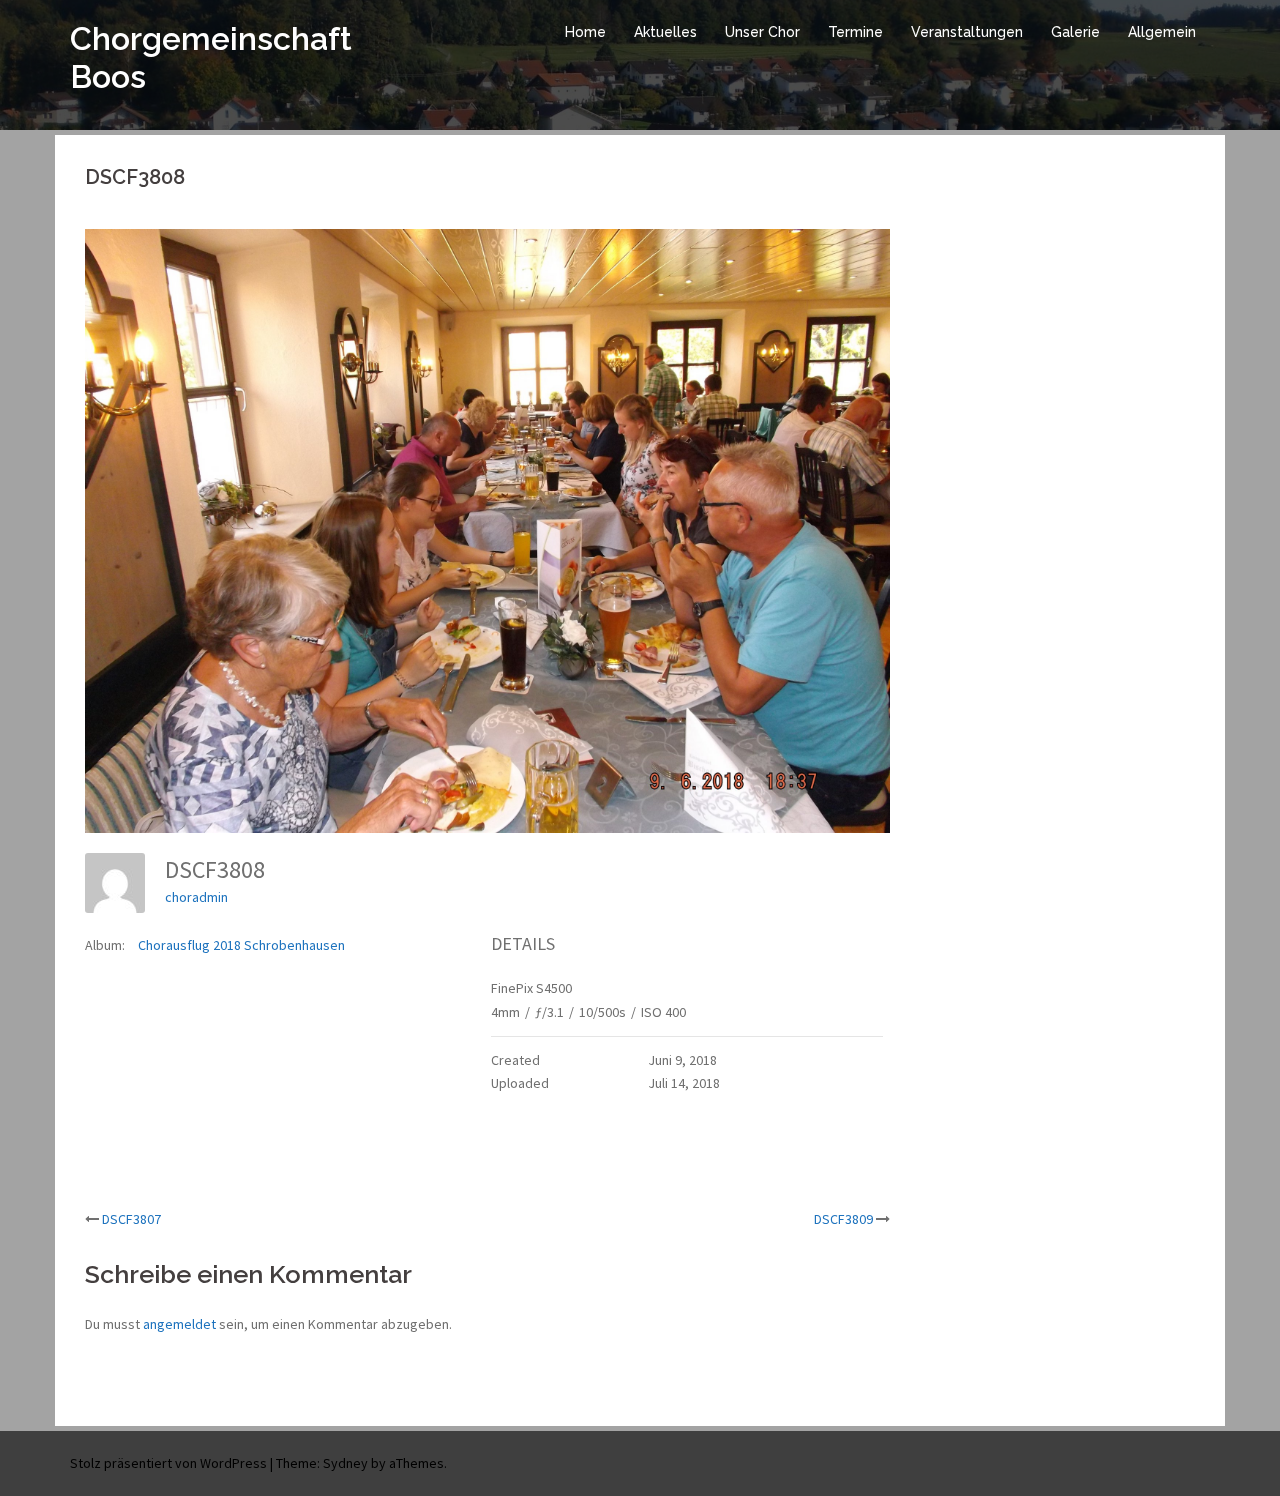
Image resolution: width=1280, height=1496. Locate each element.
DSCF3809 (843, 1219)
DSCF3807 (131, 1219)
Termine (855, 32)
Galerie (1075, 32)
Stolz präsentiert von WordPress (168, 1463)
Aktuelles (665, 32)
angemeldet (179, 1324)
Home (585, 32)
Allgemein (1162, 32)
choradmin (196, 897)
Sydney (345, 1463)
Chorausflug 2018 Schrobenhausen (241, 945)
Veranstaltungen (967, 32)
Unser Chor (762, 32)
